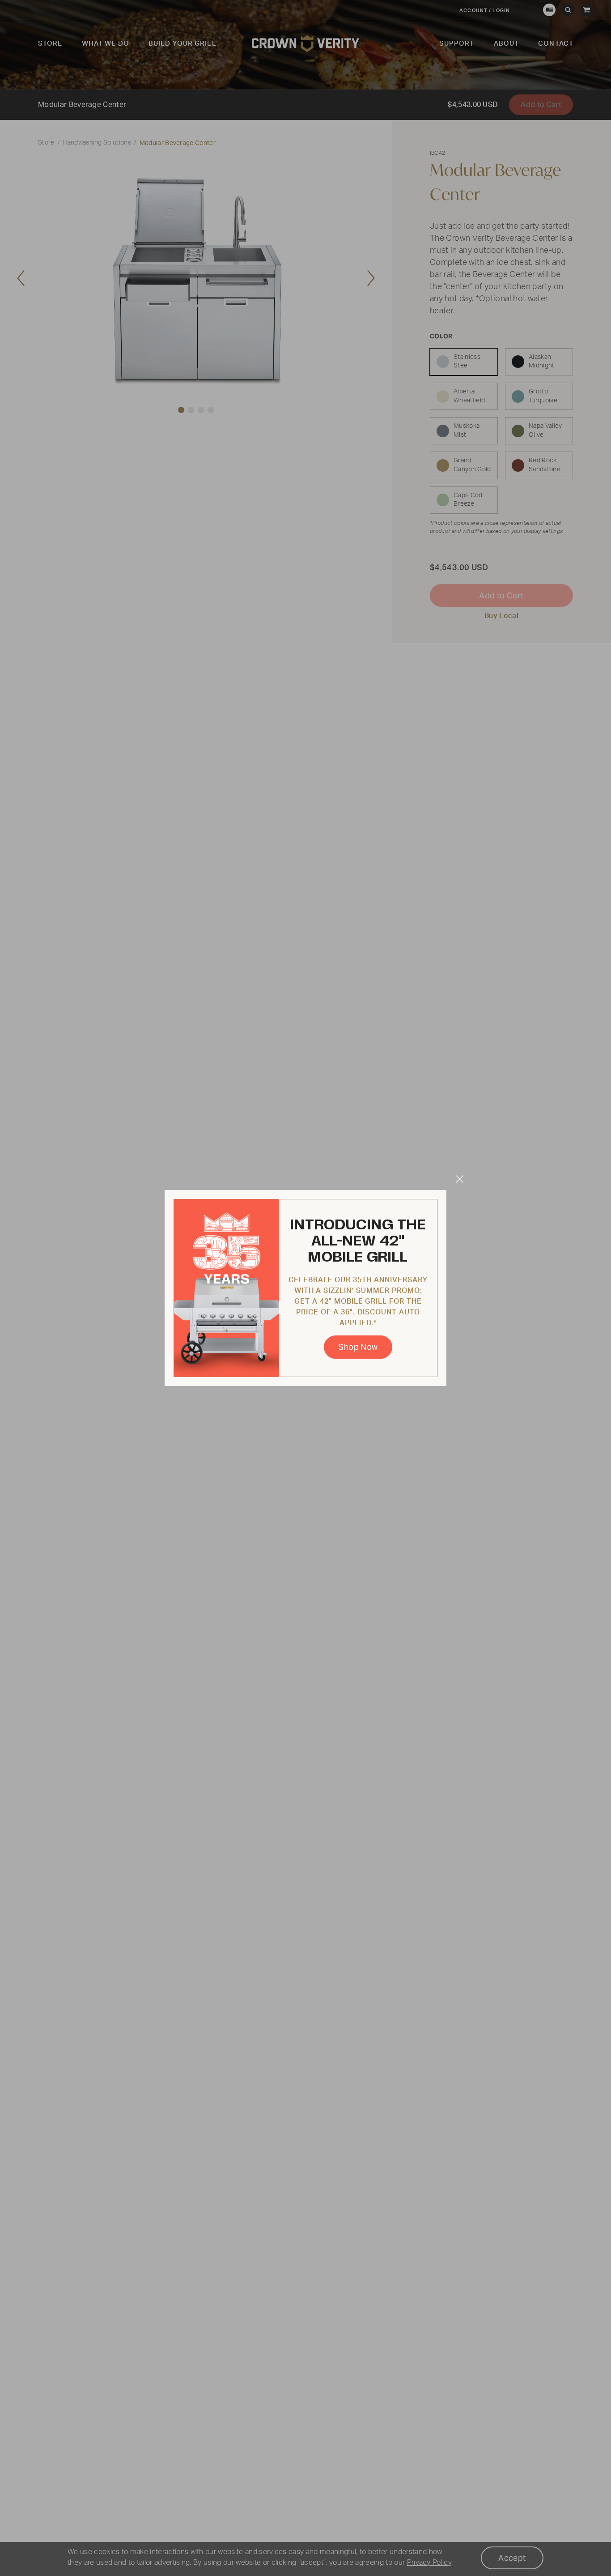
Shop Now (358, 1347)
